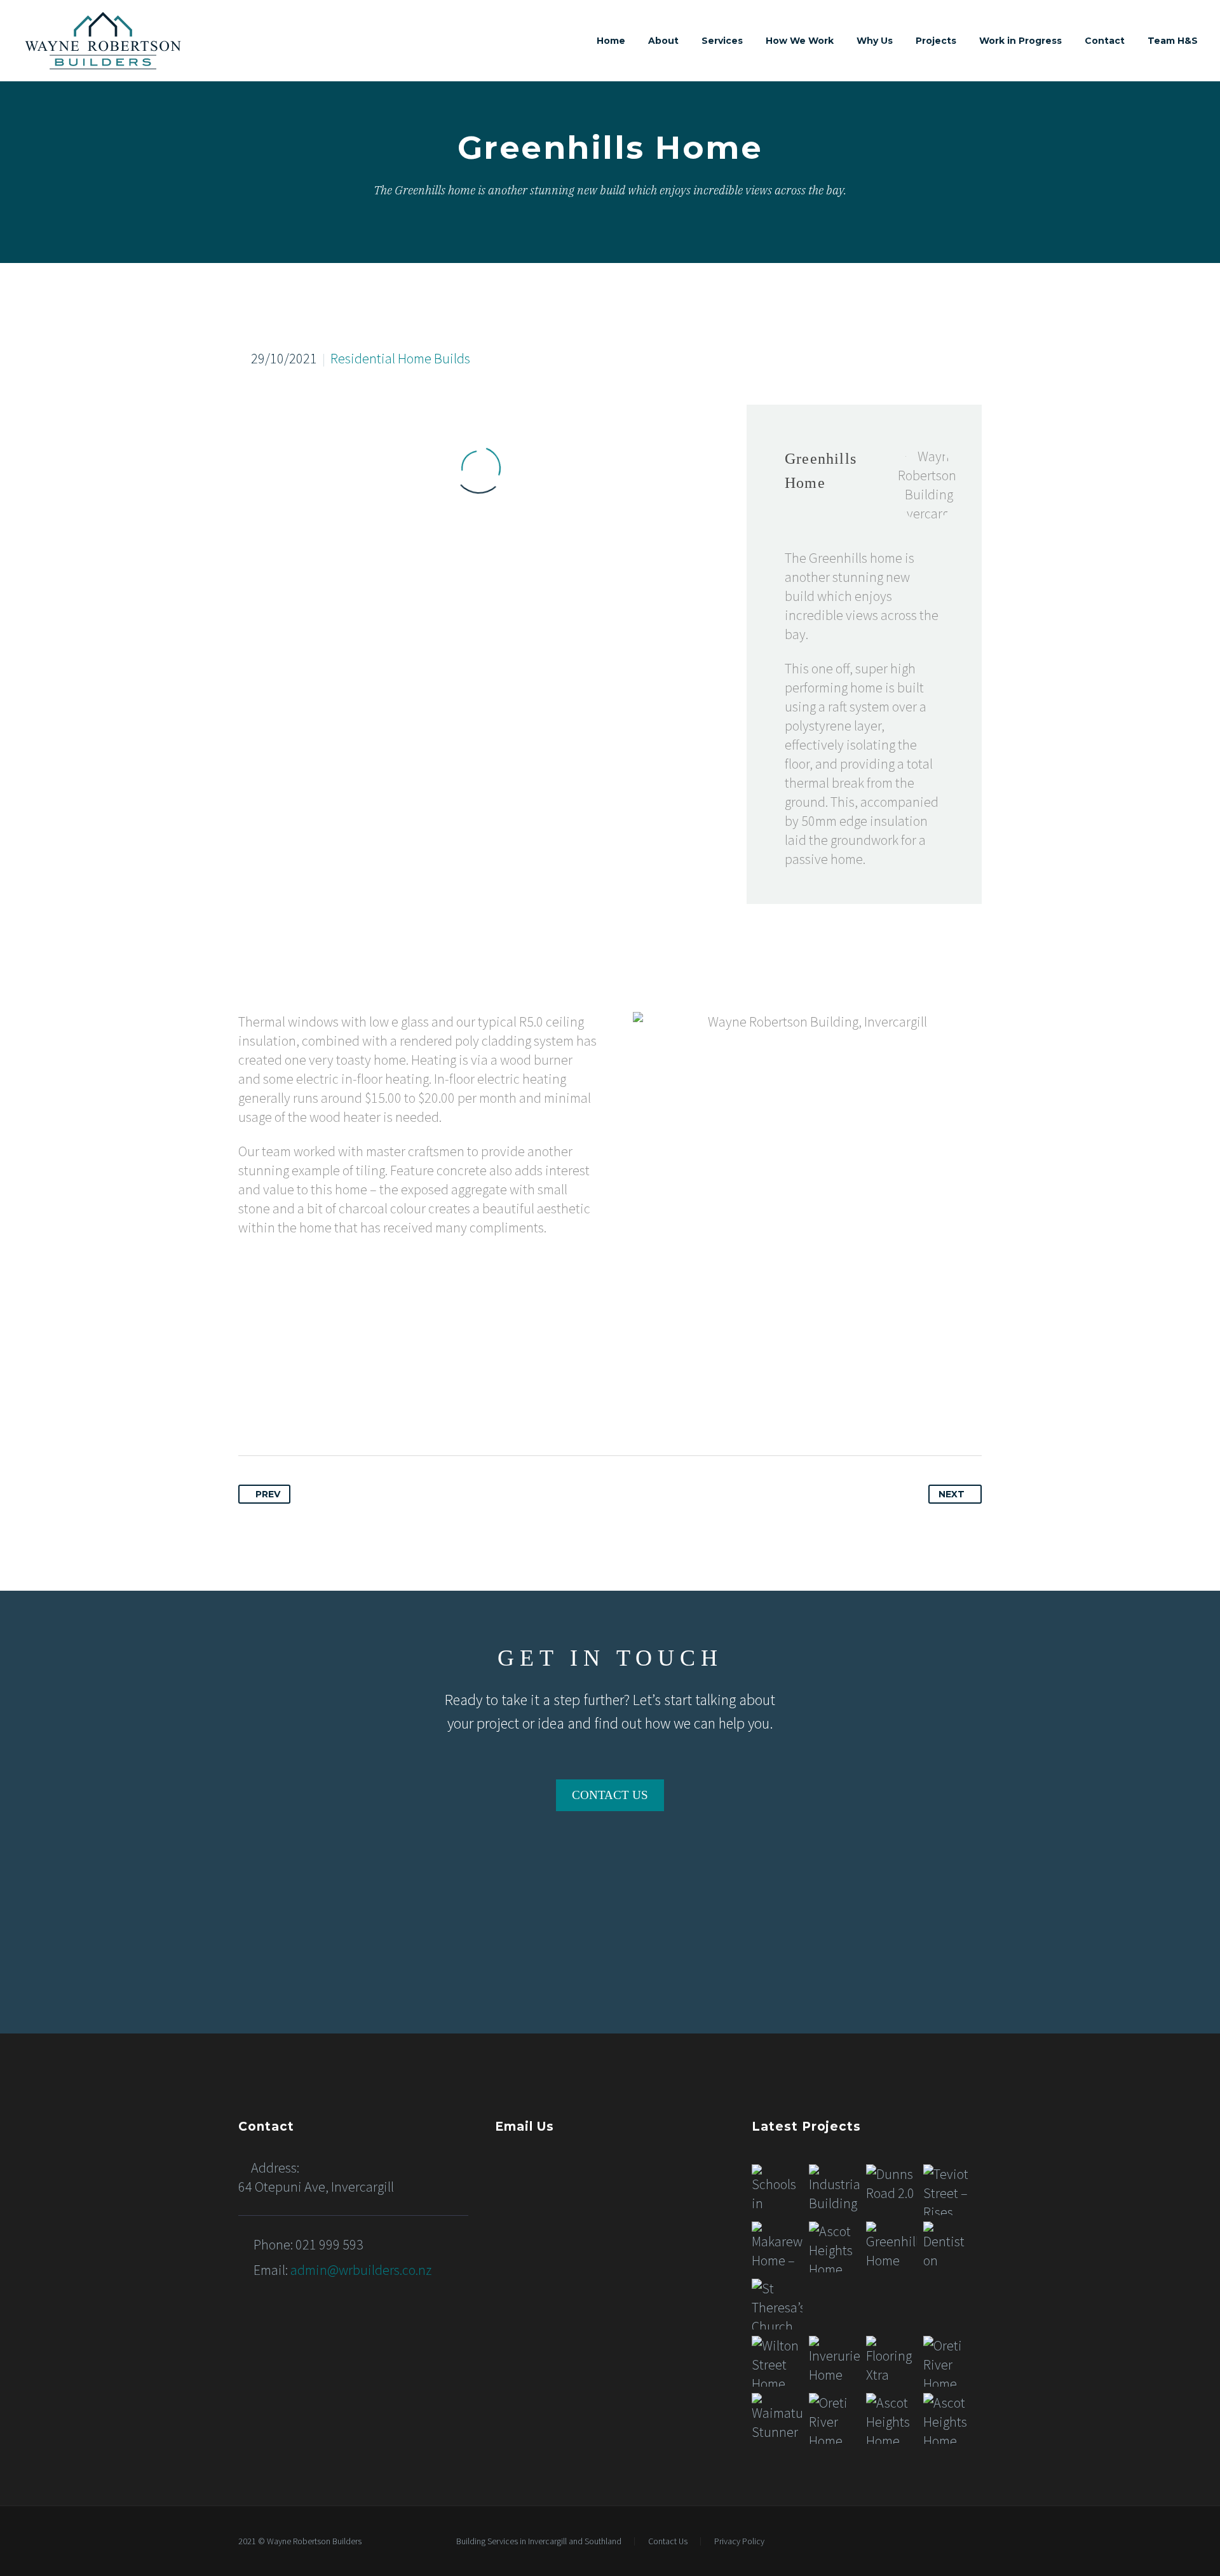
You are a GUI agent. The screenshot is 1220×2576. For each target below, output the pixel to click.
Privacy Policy (739, 2542)
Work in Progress (1020, 41)
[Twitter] (273, 1412)
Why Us (875, 41)
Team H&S (1173, 41)
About (663, 41)
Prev (268, 1494)
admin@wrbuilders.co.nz (361, 2270)
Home (611, 41)
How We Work (800, 41)
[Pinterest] (297, 1412)
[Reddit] (370, 1412)
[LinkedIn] (346, 1412)
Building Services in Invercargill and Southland (539, 2542)
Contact (1105, 41)
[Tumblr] (322, 1412)
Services (722, 41)
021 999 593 (329, 2244)
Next (952, 1494)
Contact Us (668, 2542)
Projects (936, 41)
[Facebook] (249, 1412)
